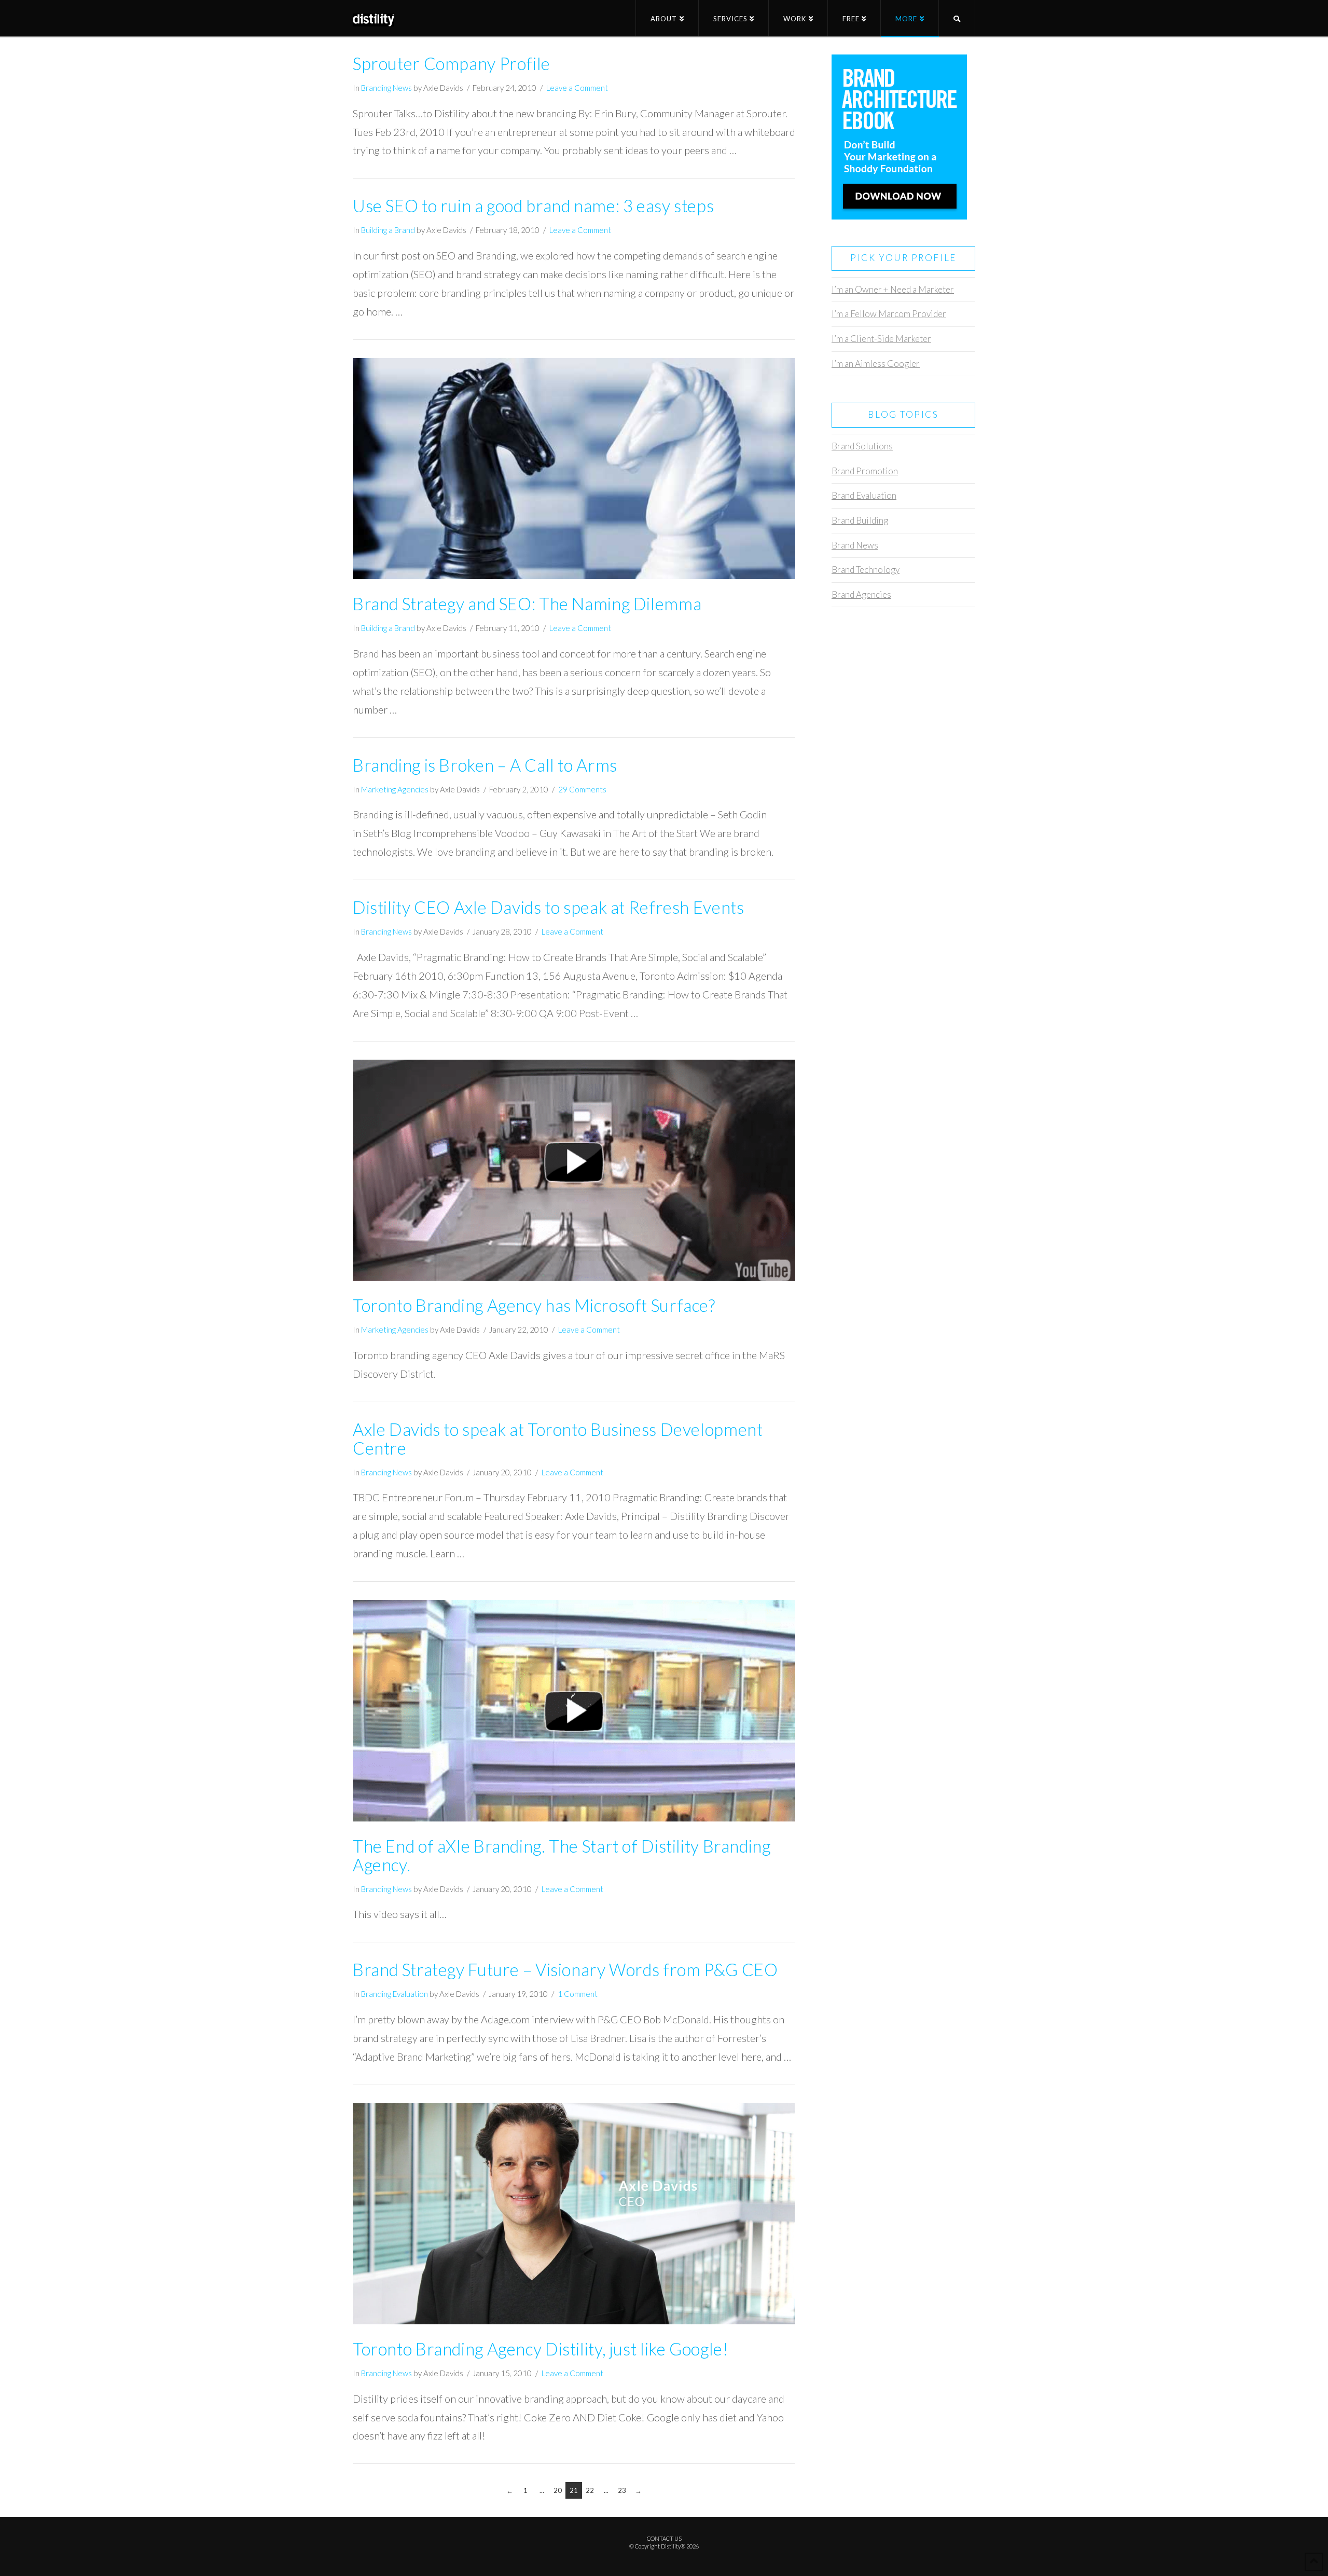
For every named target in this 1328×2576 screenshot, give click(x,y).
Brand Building (860, 520)
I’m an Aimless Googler (876, 364)
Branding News (386, 88)
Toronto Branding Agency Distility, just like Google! (541, 2349)
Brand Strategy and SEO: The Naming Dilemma (527, 604)
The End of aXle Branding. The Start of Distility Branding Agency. (562, 1855)
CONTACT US (664, 2538)
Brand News (855, 545)
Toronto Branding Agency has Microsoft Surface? (534, 1305)
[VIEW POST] (574, 469)
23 (622, 2490)
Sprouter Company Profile (452, 64)
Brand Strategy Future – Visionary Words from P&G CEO (565, 1970)
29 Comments (582, 789)
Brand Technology (866, 570)
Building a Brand (388, 230)
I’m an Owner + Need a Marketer (893, 289)
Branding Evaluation (395, 1994)
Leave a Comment (577, 88)
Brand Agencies (861, 594)
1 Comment (578, 1994)
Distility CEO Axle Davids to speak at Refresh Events (548, 907)
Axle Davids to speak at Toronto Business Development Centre (558, 1439)
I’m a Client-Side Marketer (881, 339)
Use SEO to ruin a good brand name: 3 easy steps (533, 206)
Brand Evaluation (864, 495)
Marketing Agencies (395, 789)
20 (558, 2490)
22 (590, 2490)
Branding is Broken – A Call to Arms (485, 765)
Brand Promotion (865, 471)
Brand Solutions (862, 446)
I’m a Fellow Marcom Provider (889, 314)
